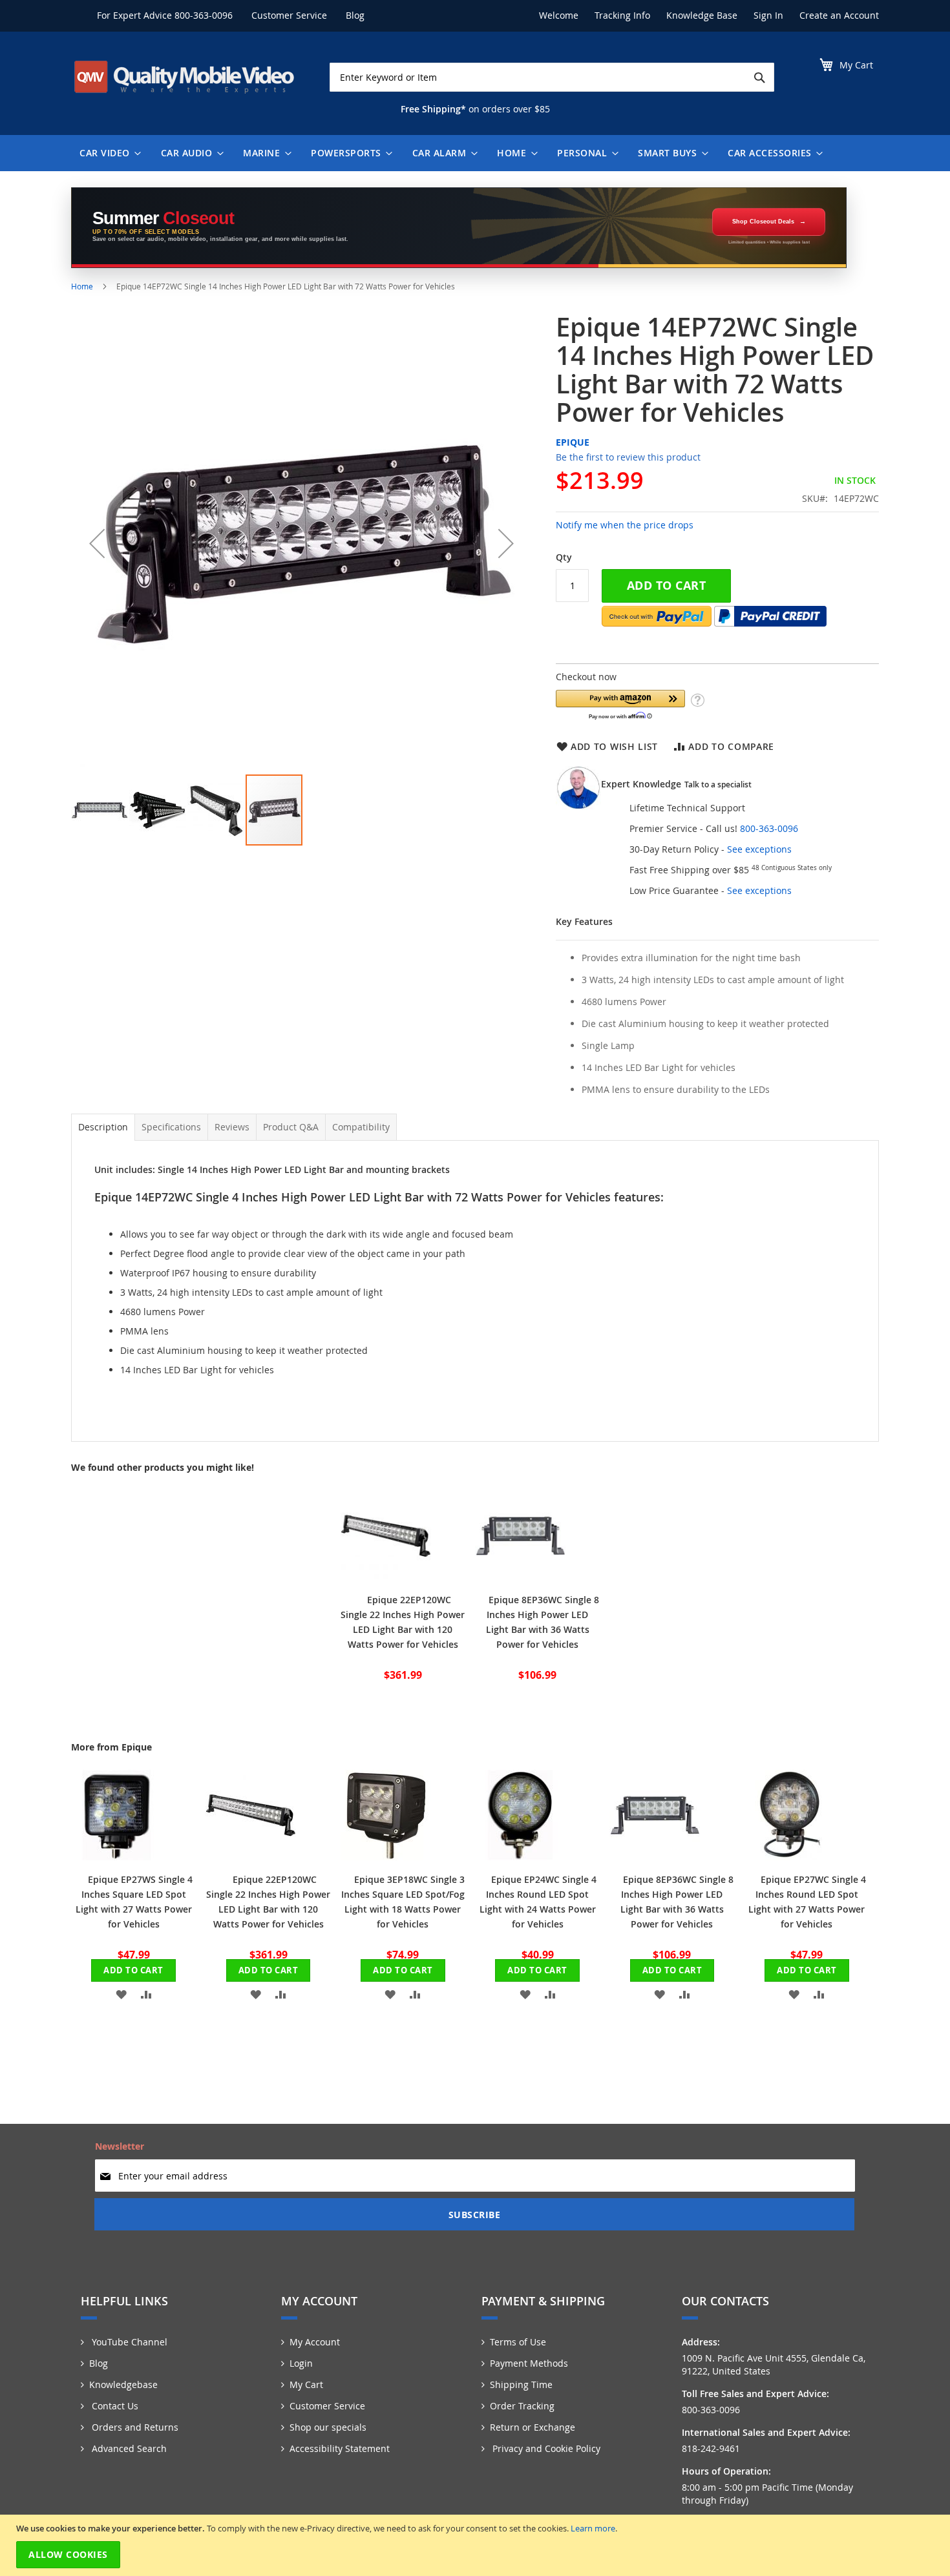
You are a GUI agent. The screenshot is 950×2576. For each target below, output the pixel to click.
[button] (97, 543)
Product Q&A (291, 1127)
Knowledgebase (123, 2384)
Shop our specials (328, 2427)
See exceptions (759, 849)
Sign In (768, 15)
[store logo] (184, 77)
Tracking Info (622, 15)
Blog (355, 15)
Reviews (232, 1127)
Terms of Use (518, 2342)
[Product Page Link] (386, 1577)
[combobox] (552, 77)
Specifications (171, 1127)
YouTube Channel (128, 2342)
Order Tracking (522, 2406)
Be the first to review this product (628, 457)
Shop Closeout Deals (763, 222)
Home (82, 286)
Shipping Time (521, 2384)
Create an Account (839, 15)
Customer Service (289, 15)
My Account (315, 2342)
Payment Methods (529, 2363)
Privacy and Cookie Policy (545, 2448)
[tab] (103, 1127)
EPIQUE (573, 442)
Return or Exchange (533, 2427)
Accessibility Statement (340, 2448)
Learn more (593, 2528)
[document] (477, 2545)
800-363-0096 (204, 15)
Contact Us (114, 2406)
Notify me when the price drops (625, 525)
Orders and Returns (134, 2427)
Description (103, 1127)
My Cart (306, 2384)
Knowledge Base (702, 15)
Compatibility (361, 1127)
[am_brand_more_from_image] (116, 1857)
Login (301, 2363)
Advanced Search (128, 2448)
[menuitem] (107, 153)
